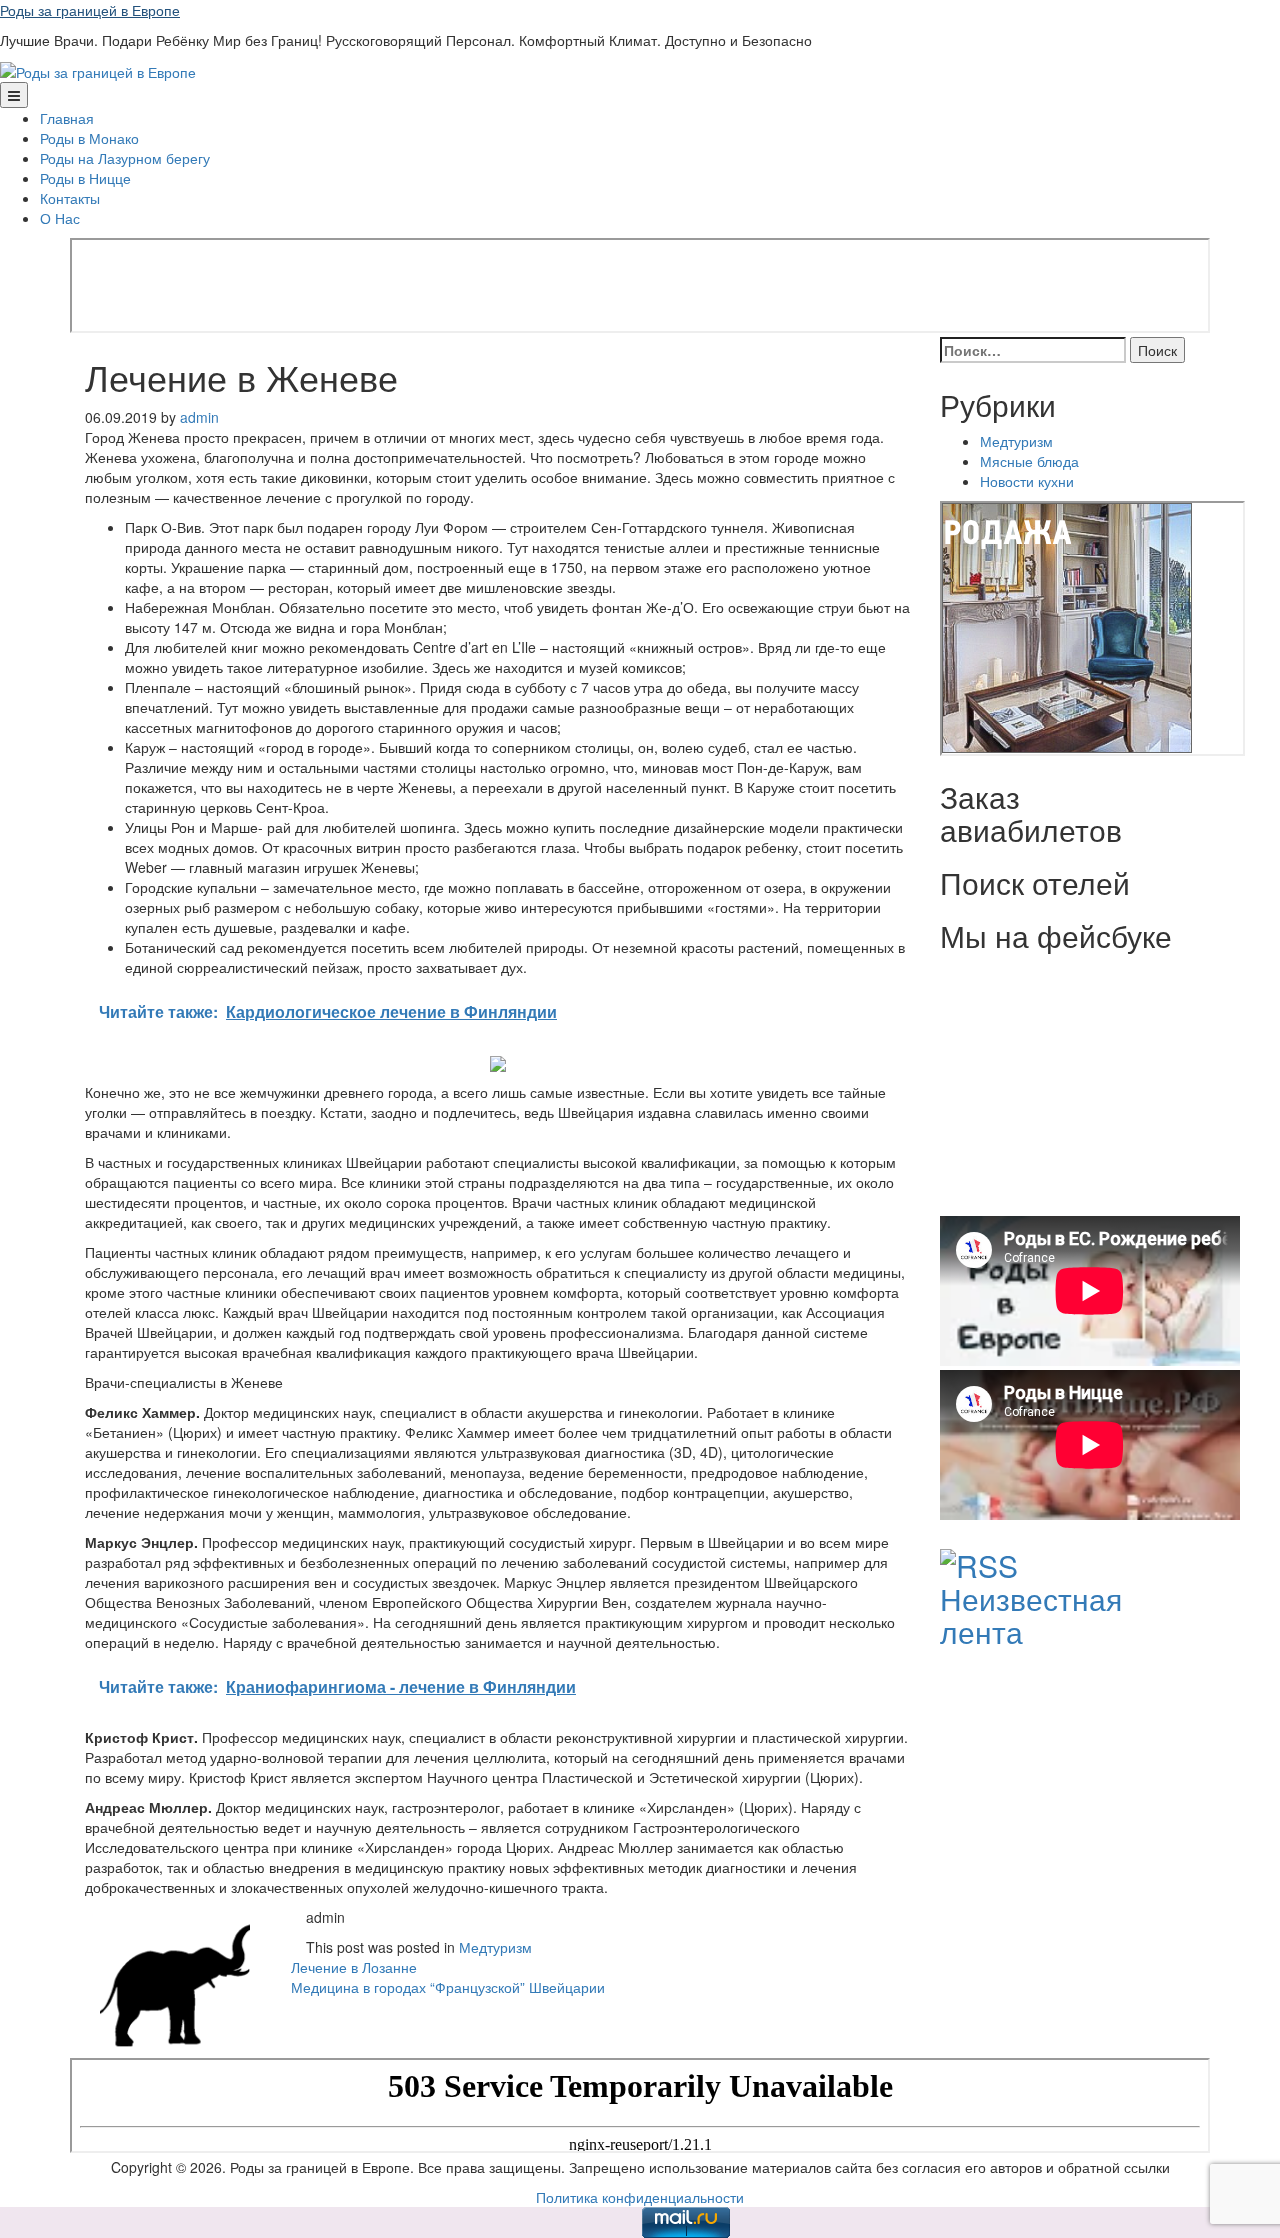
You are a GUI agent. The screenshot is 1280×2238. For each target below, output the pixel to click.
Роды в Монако (89, 138)
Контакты (70, 198)
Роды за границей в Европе (90, 10)
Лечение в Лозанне (354, 1967)
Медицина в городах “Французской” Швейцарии (448, 1987)
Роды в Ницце (85, 178)
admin (199, 417)
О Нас (60, 218)
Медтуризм (495, 1947)
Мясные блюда (1029, 461)
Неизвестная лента (1031, 1615)
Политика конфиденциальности (640, 2197)
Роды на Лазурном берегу (125, 158)
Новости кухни (1027, 481)
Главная (67, 118)
